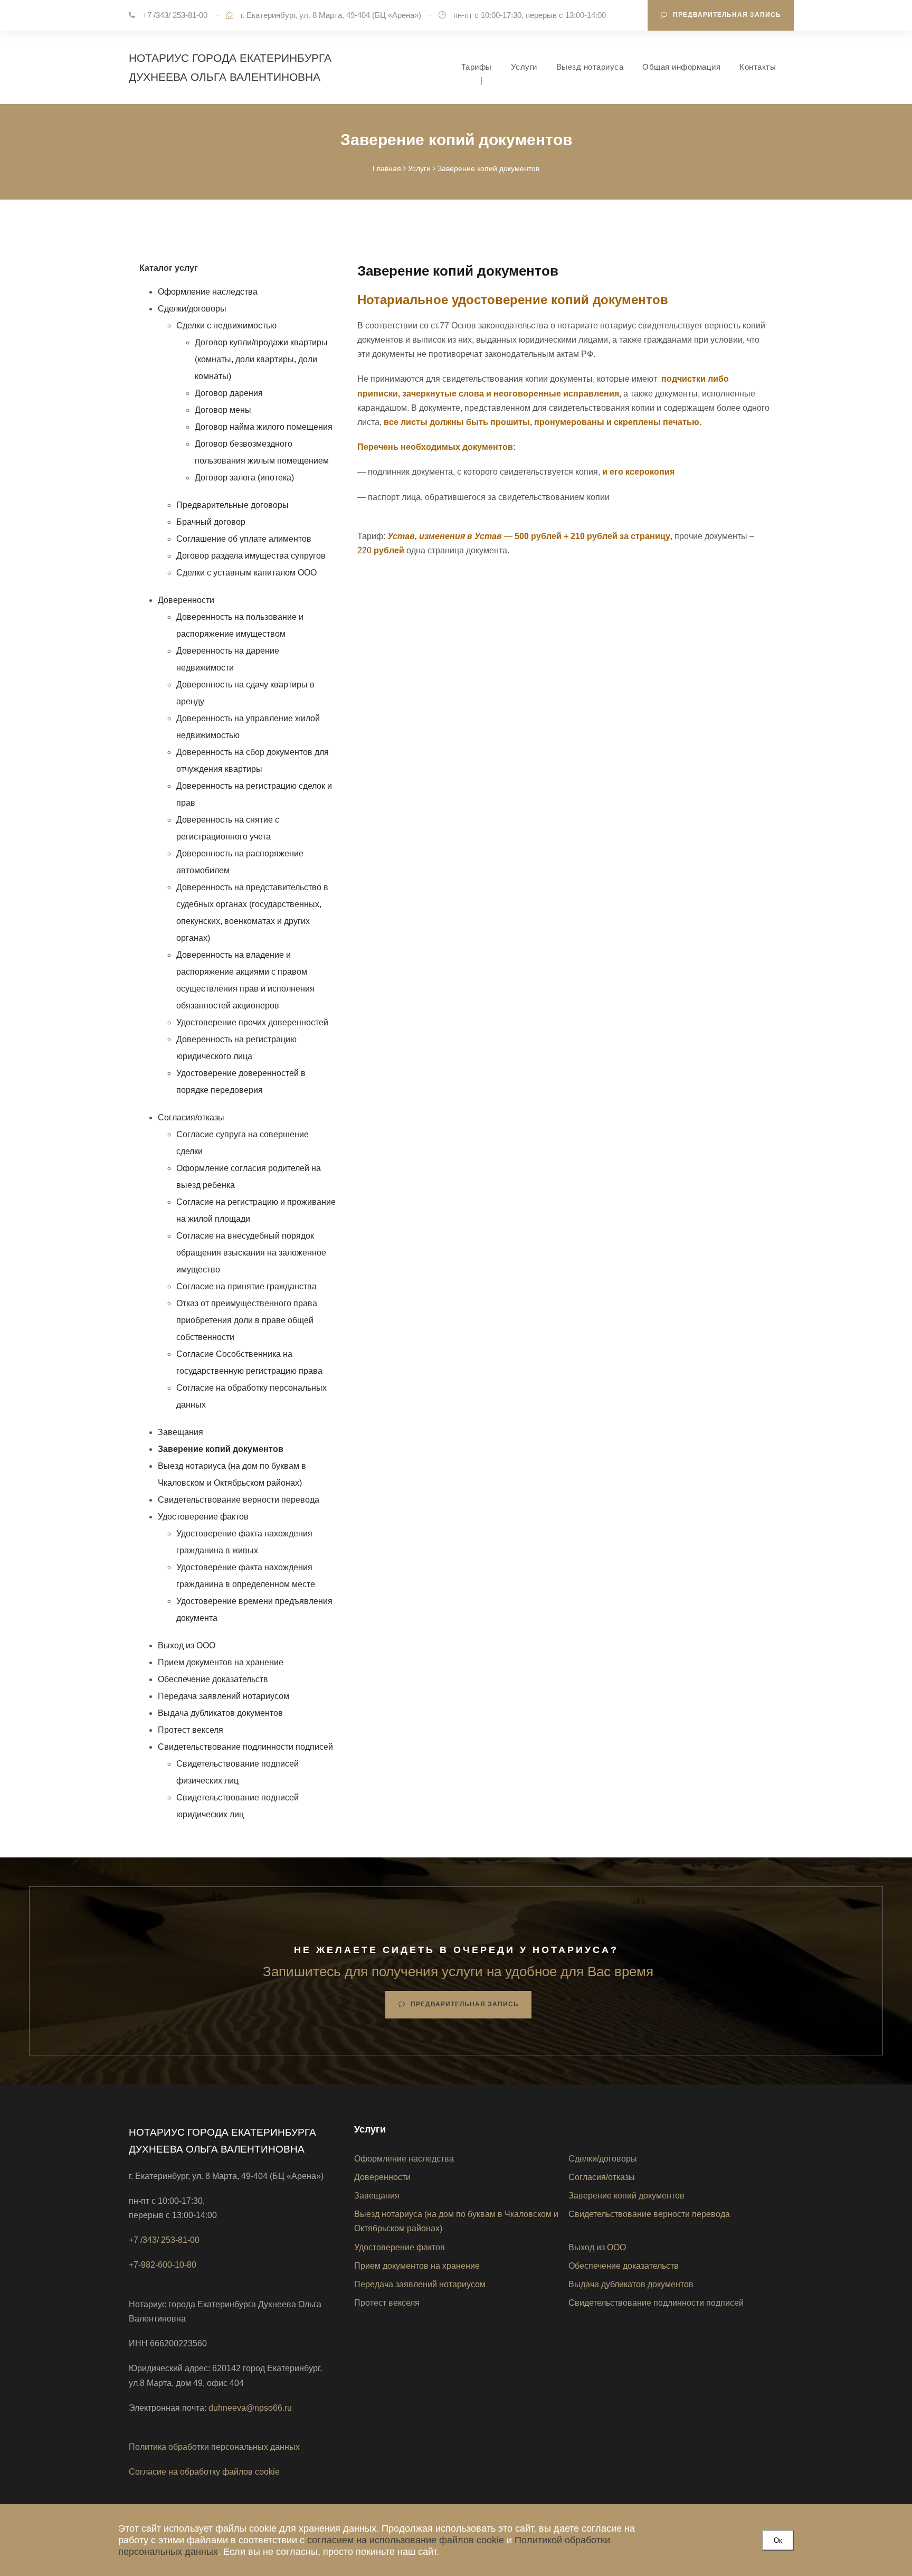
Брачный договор (211, 522)
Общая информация (681, 67)
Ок (778, 2540)
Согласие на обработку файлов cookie (204, 2472)
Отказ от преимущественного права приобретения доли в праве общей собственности (247, 1320)
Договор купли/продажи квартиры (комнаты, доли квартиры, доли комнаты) (261, 359)
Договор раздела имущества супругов (251, 556)
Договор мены (223, 410)
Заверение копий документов (626, 2196)
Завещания (180, 1432)
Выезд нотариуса (590, 67)
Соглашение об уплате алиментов (244, 539)
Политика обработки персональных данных (214, 2447)
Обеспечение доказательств (213, 1679)
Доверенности (186, 600)
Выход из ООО (187, 1645)
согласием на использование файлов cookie (406, 2540)
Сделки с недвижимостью (226, 325)
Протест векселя (191, 1730)
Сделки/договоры (192, 309)
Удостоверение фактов (203, 1517)
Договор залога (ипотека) (244, 478)
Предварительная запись (727, 15)
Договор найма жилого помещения (264, 427)
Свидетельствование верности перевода (239, 1500)
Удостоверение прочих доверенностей (252, 1022)
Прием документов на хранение (221, 1662)
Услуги (524, 67)
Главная (387, 168)
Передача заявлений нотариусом (224, 1696)
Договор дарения (229, 393)
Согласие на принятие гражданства (246, 1286)
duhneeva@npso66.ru (250, 2408)
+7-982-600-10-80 (163, 2265)
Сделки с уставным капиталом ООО (246, 573)
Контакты (758, 67)
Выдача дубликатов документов (220, 1713)
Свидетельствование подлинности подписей (245, 1747)
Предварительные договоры (232, 505)
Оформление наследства (208, 292)
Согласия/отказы (191, 1117)
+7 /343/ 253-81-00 (175, 15)
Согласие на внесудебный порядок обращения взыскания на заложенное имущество (251, 1253)
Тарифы (477, 67)
